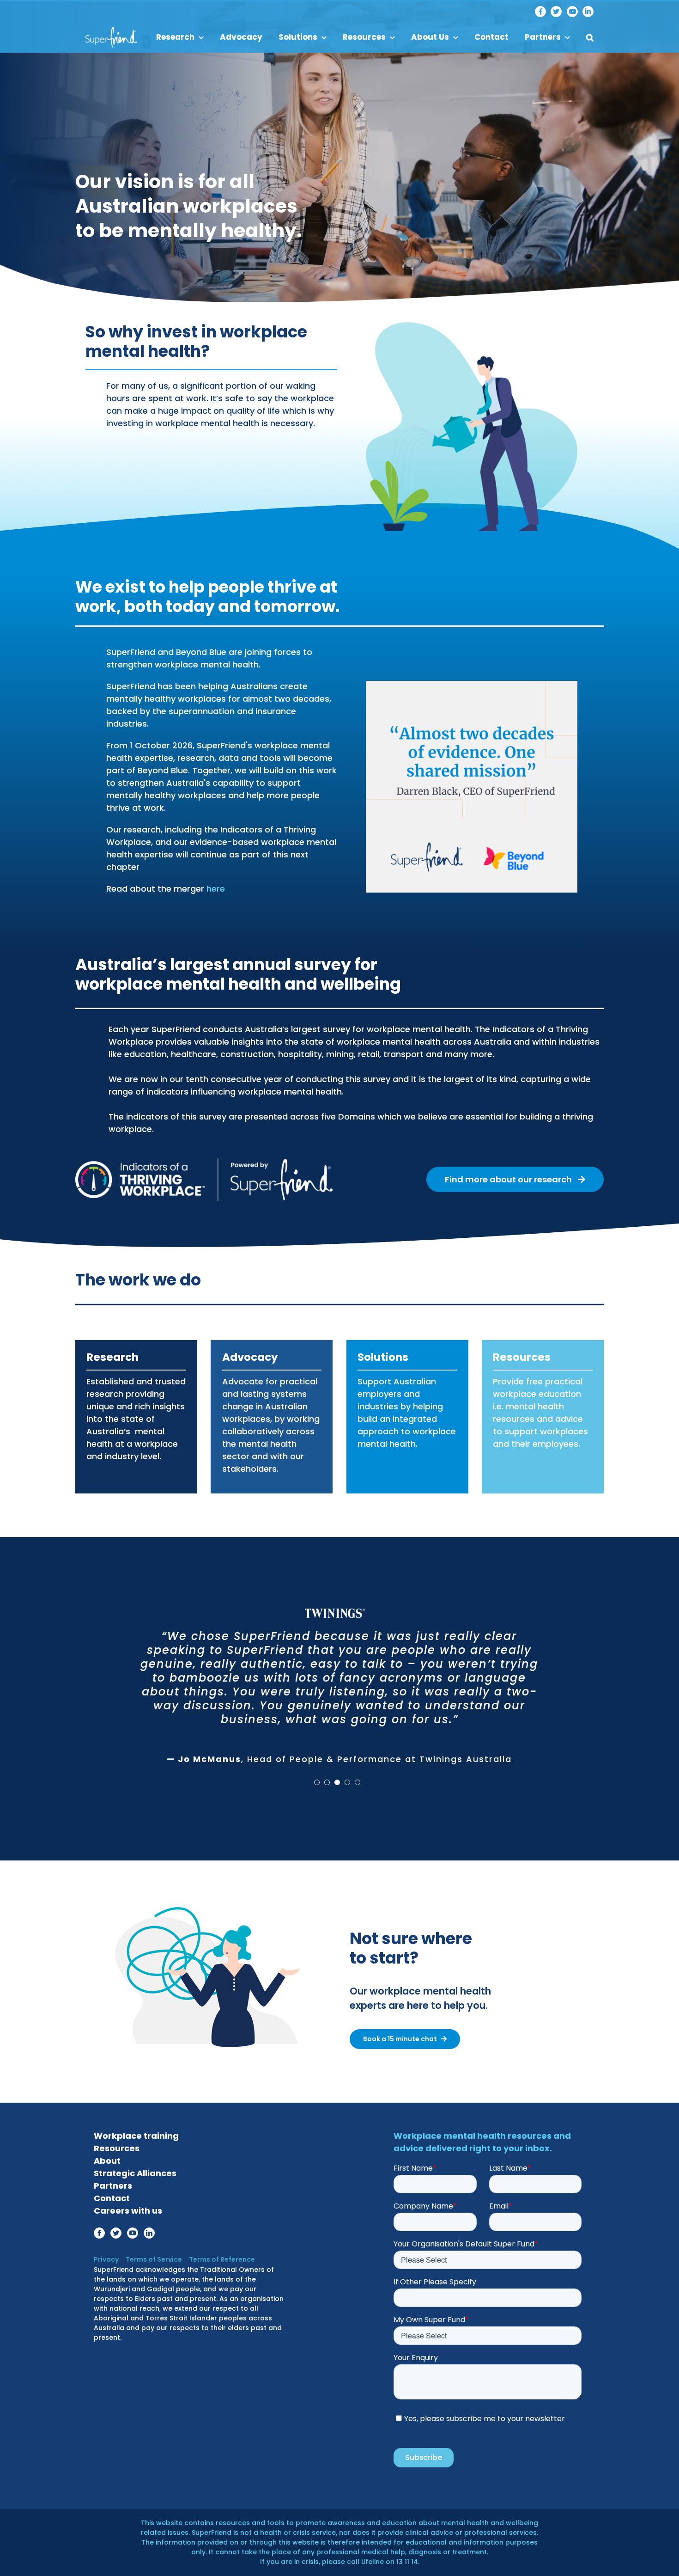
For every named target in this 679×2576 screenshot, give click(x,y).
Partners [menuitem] (543, 37)
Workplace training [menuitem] (136, 2136)
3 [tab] (337, 1767)
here (216, 889)
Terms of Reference (222, 2259)
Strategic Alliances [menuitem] (135, 2173)
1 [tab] (317, 1767)
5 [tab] (358, 1767)
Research (112, 1357)
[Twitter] (556, 12)
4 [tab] (347, 1767)
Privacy (106, 2259)
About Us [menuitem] (430, 37)
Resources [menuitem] (364, 37)
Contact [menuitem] (491, 37)
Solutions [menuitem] (298, 37)
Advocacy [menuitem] (241, 37)
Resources (522, 1357)
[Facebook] (540, 12)
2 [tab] (327, 1767)
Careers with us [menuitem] (128, 2211)
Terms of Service (154, 2259)
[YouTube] (572, 12)
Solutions (383, 1357)
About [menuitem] (107, 2161)
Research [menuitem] (175, 37)
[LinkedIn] (588, 12)
